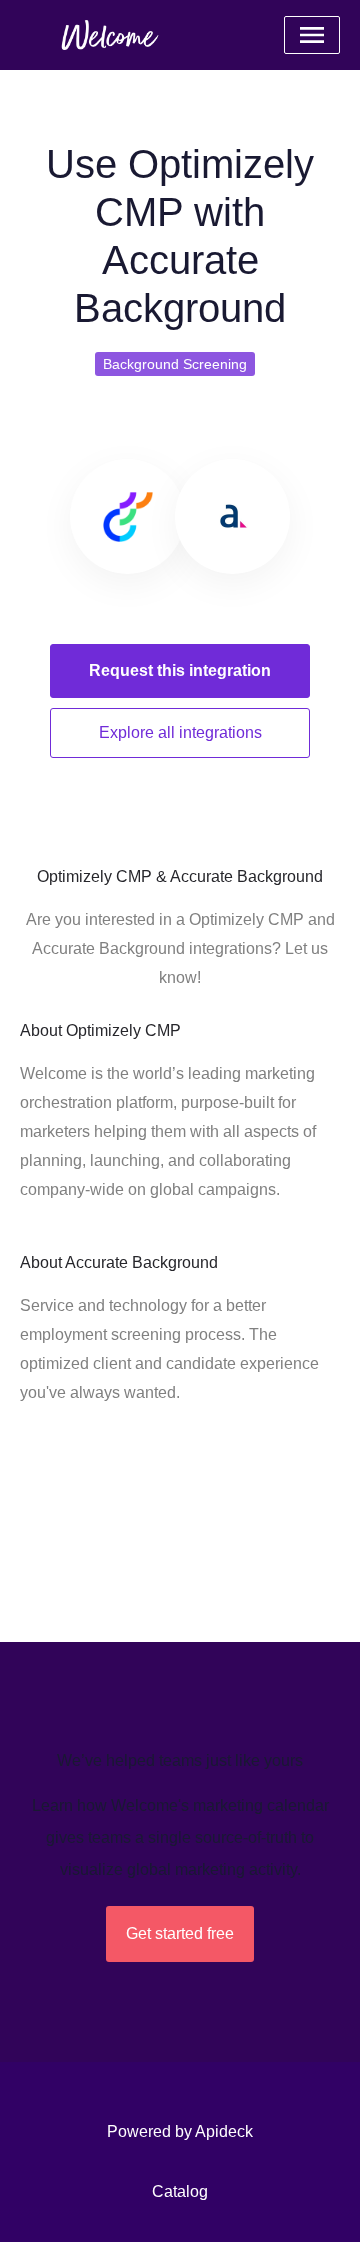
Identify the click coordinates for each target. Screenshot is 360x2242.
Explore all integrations (180, 732)
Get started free (180, 1933)
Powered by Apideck (180, 2131)
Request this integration (180, 670)
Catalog (180, 2191)
